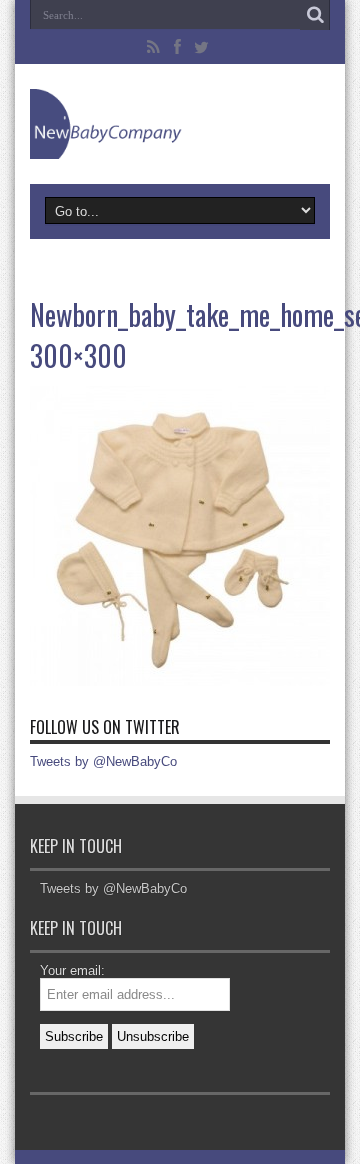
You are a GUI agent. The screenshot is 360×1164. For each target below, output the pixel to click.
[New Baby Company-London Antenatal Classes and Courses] (180, 124)
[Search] (315, 15)
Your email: (72, 970)
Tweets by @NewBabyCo (103, 761)
